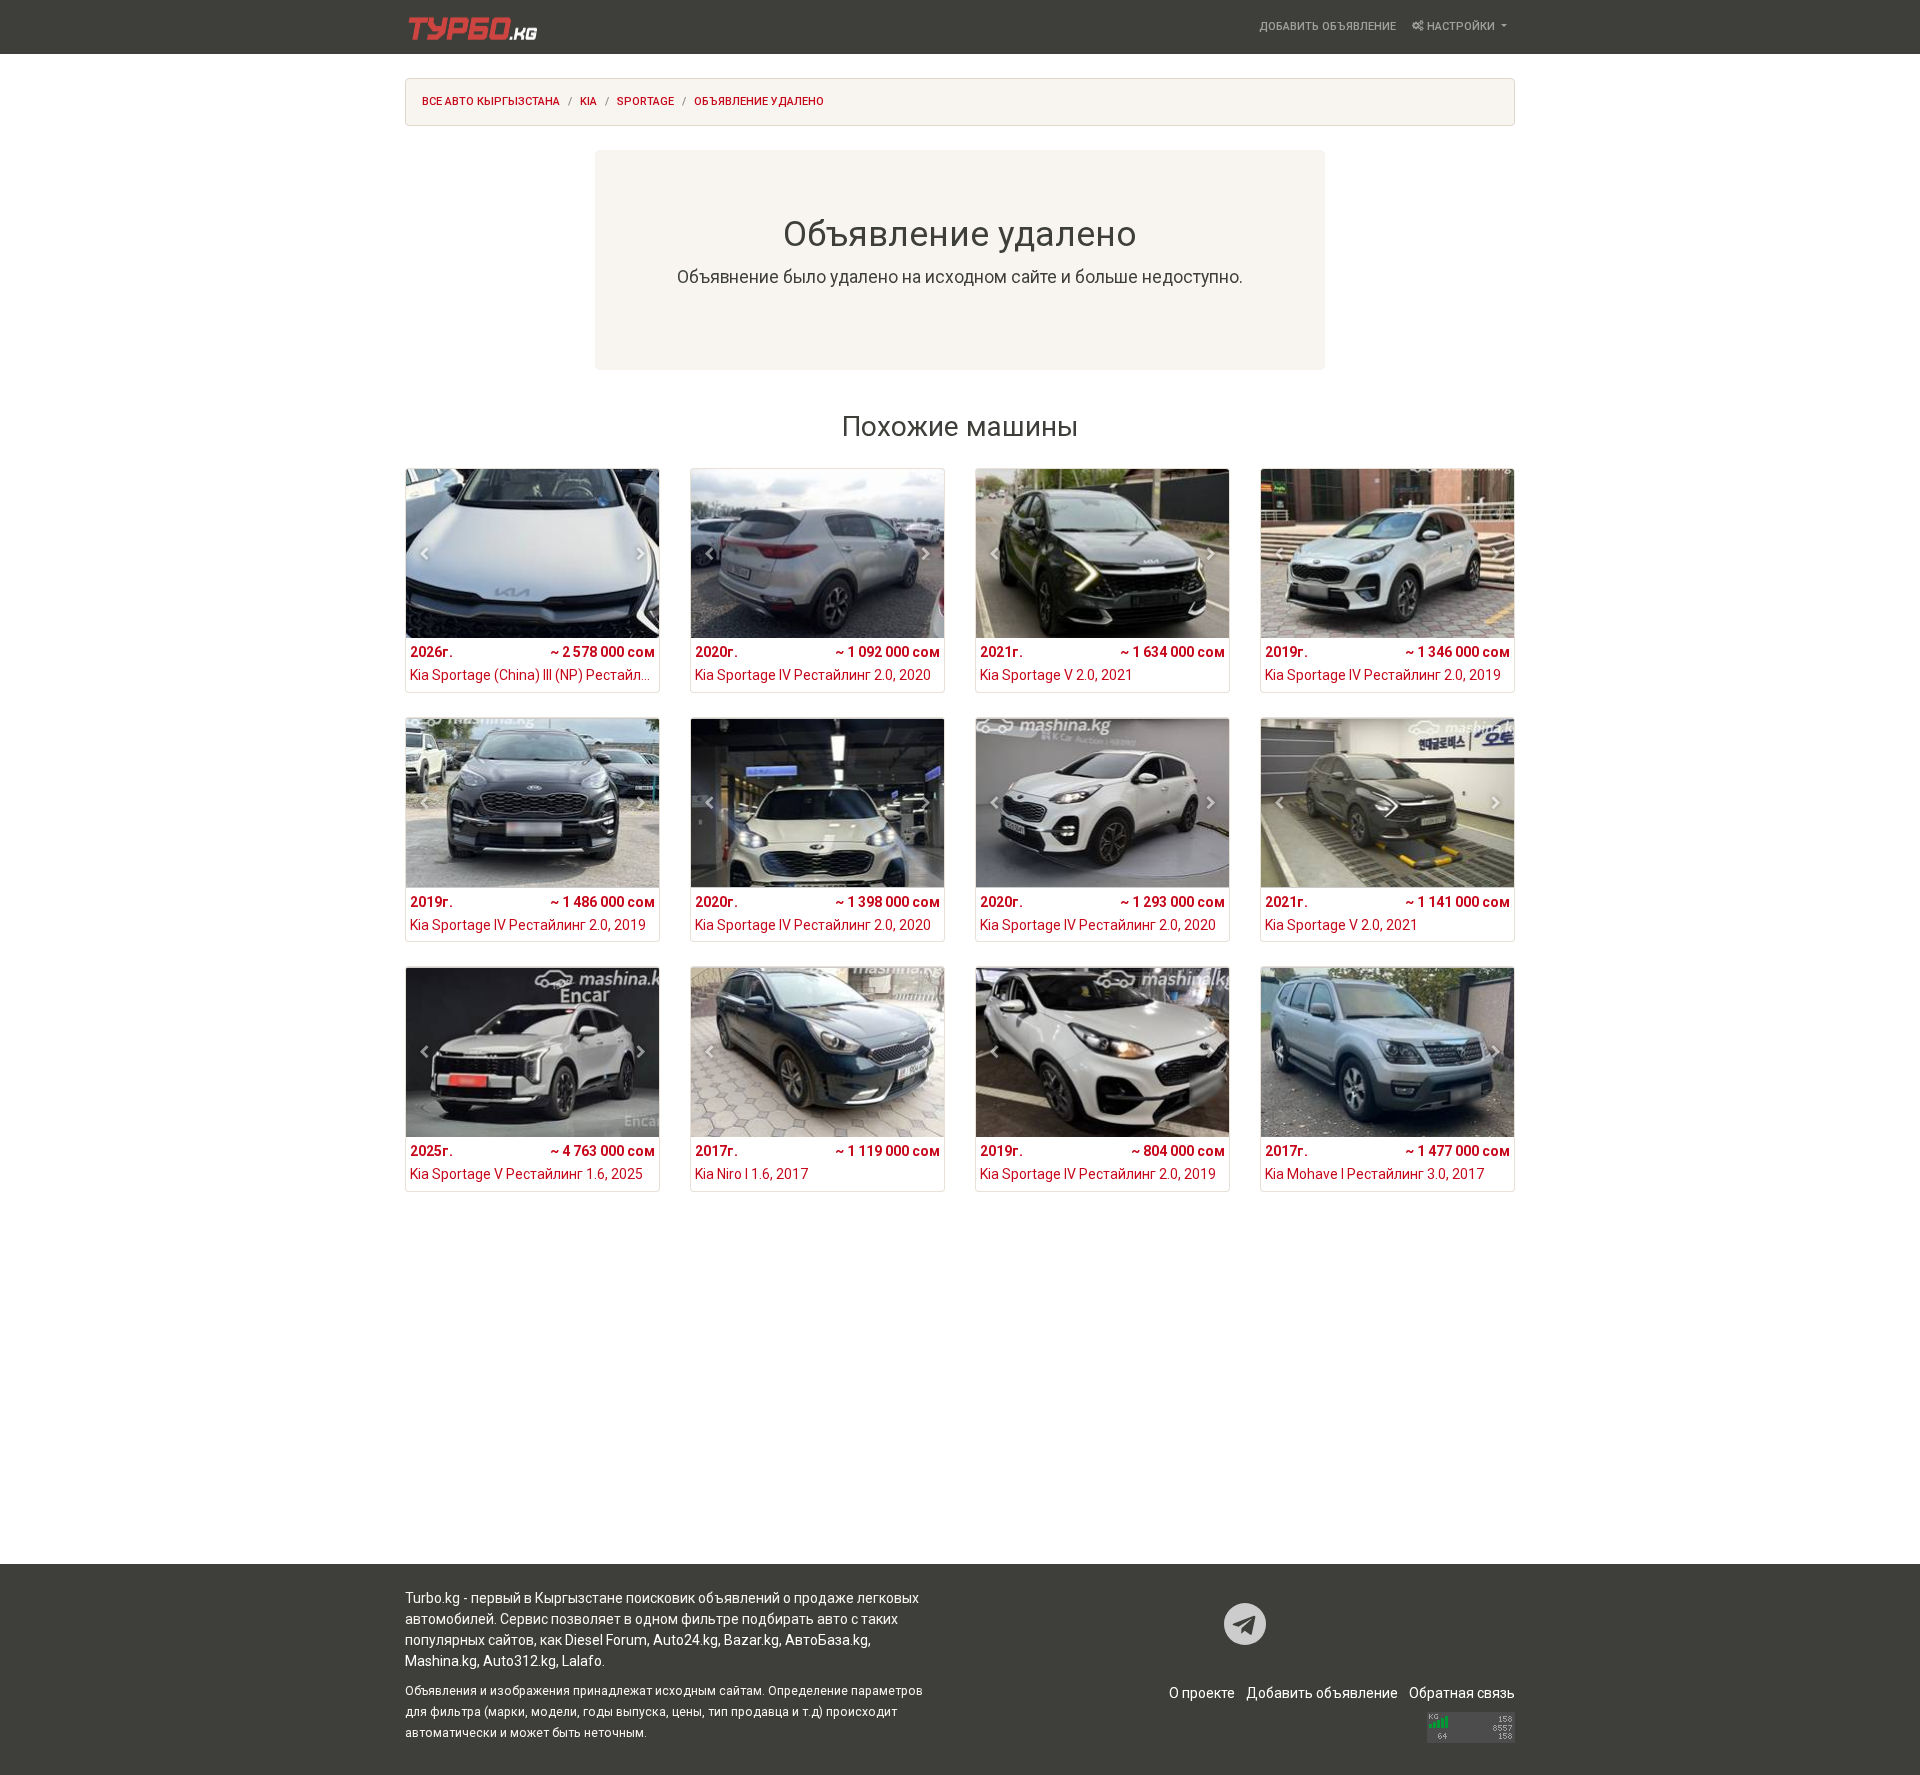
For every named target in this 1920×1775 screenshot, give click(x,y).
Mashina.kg (441, 1661)
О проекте (1202, 1693)
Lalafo (582, 1661)
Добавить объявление (1327, 26)
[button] (424, 554)
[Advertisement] (960, 1404)
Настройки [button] (1461, 26)
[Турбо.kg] (471, 27)
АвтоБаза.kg (826, 1640)
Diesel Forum (606, 1640)
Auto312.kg (519, 1661)
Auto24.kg (685, 1640)
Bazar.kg (751, 1640)
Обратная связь (1462, 1693)
